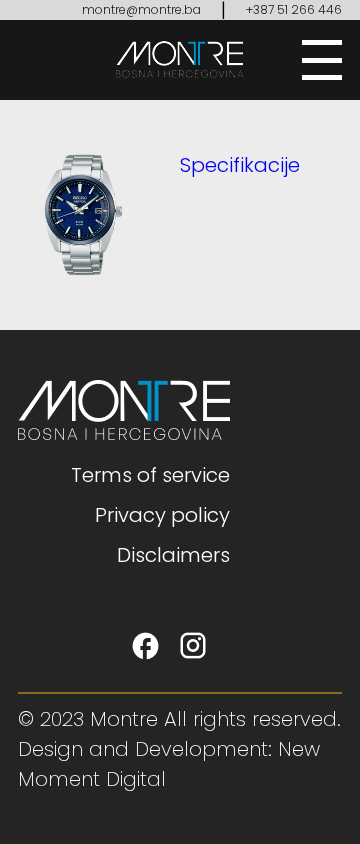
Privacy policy (162, 515)
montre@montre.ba (141, 9)
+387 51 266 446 (294, 9)
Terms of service (150, 475)
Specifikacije (240, 165)
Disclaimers (173, 555)
